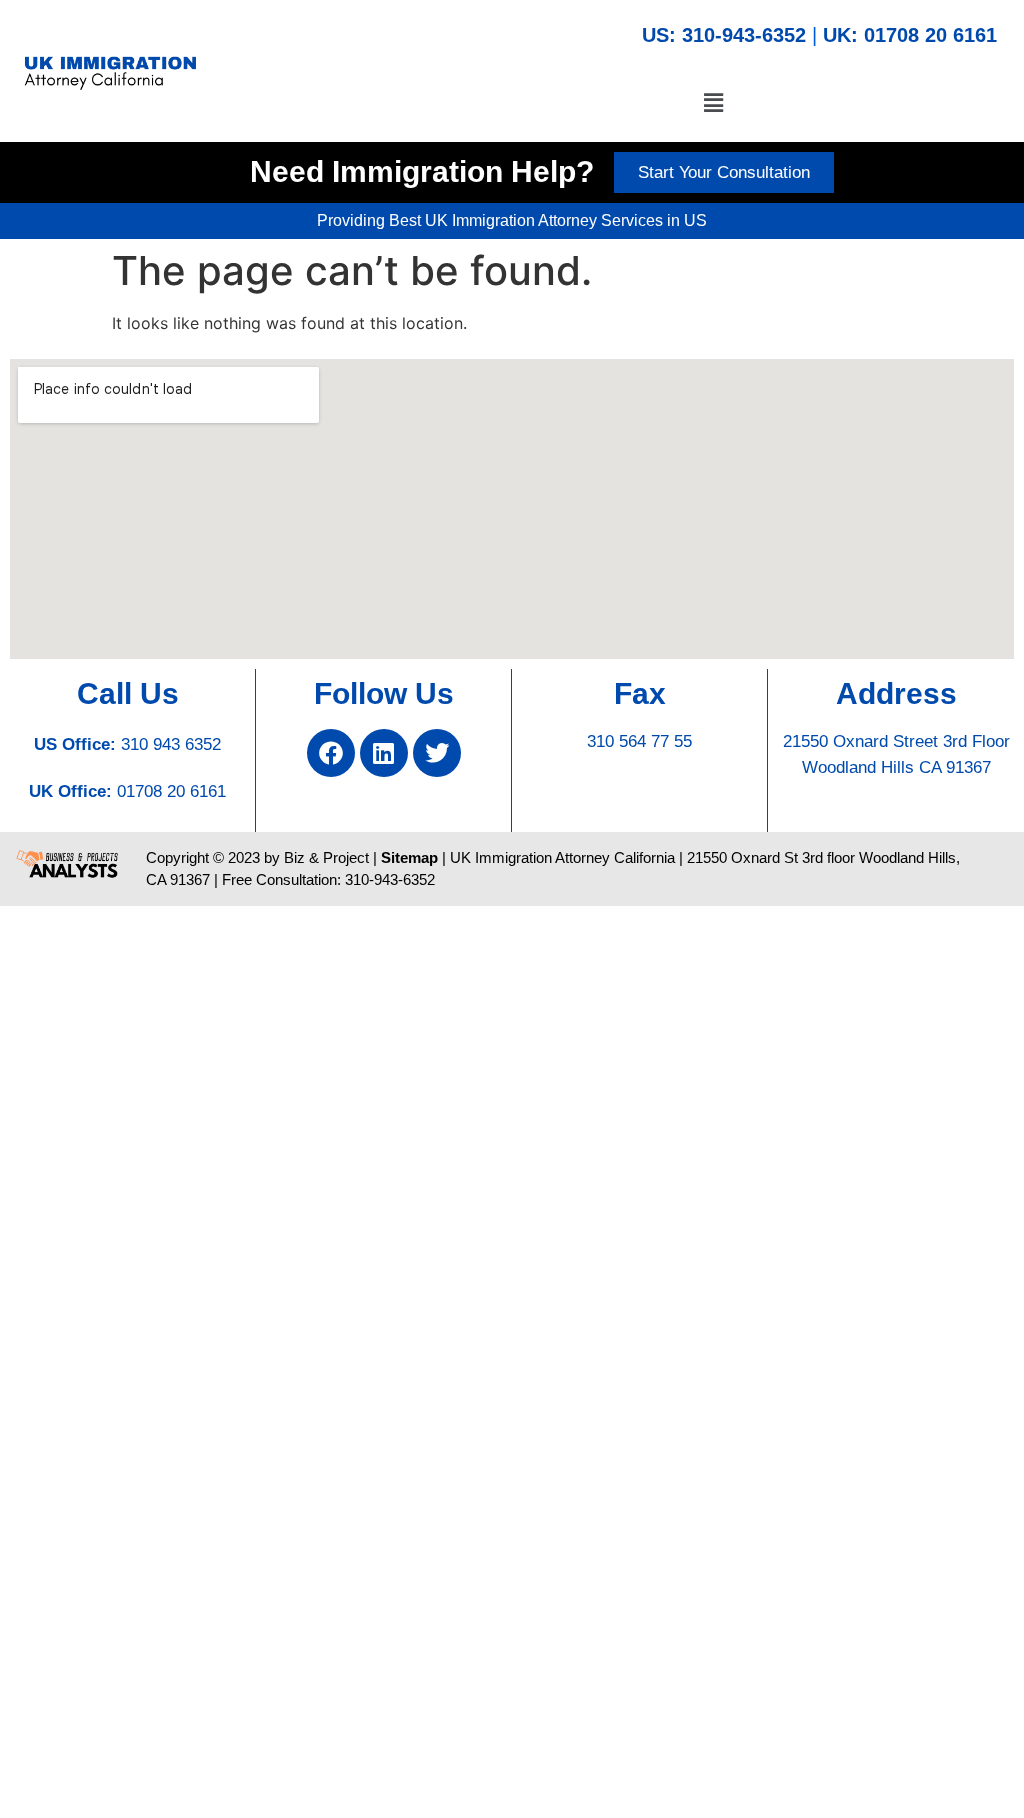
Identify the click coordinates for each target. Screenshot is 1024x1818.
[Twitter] (437, 753)
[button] (713, 102)
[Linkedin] (384, 753)
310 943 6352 (171, 744)
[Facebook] (331, 753)
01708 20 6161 (171, 791)
